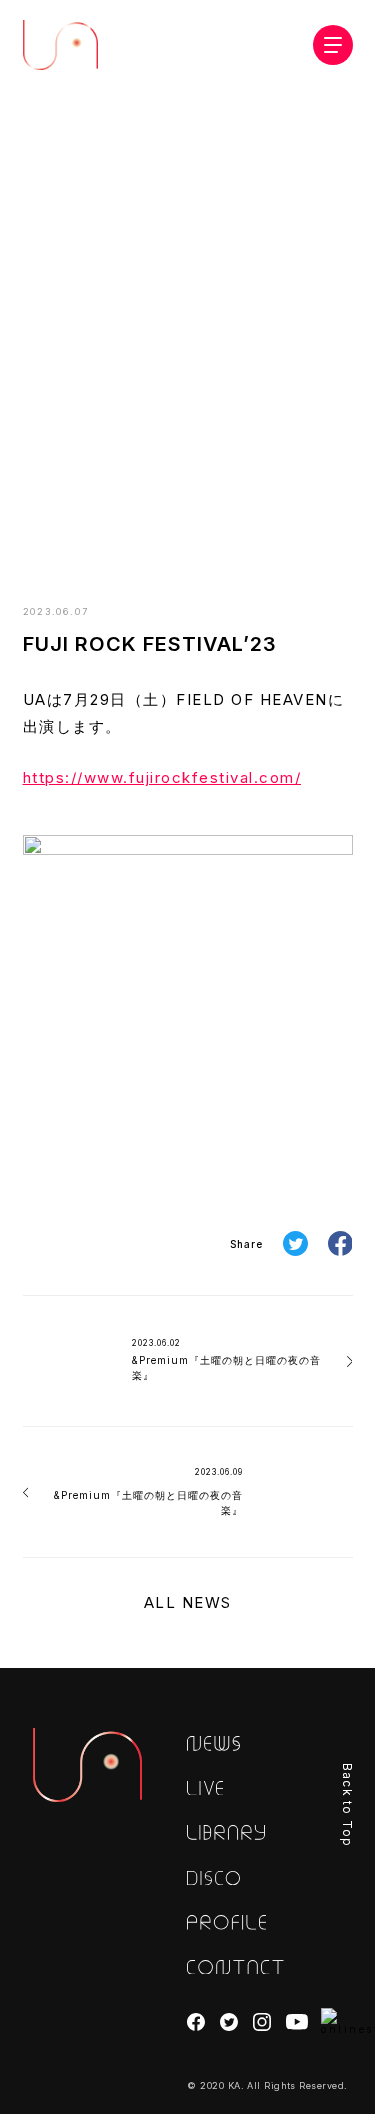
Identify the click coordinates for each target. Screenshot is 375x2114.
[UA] (88, 1765)
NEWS (179, 525)
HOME (124, 525)
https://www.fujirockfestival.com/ (162, 777)
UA (60, 45)
